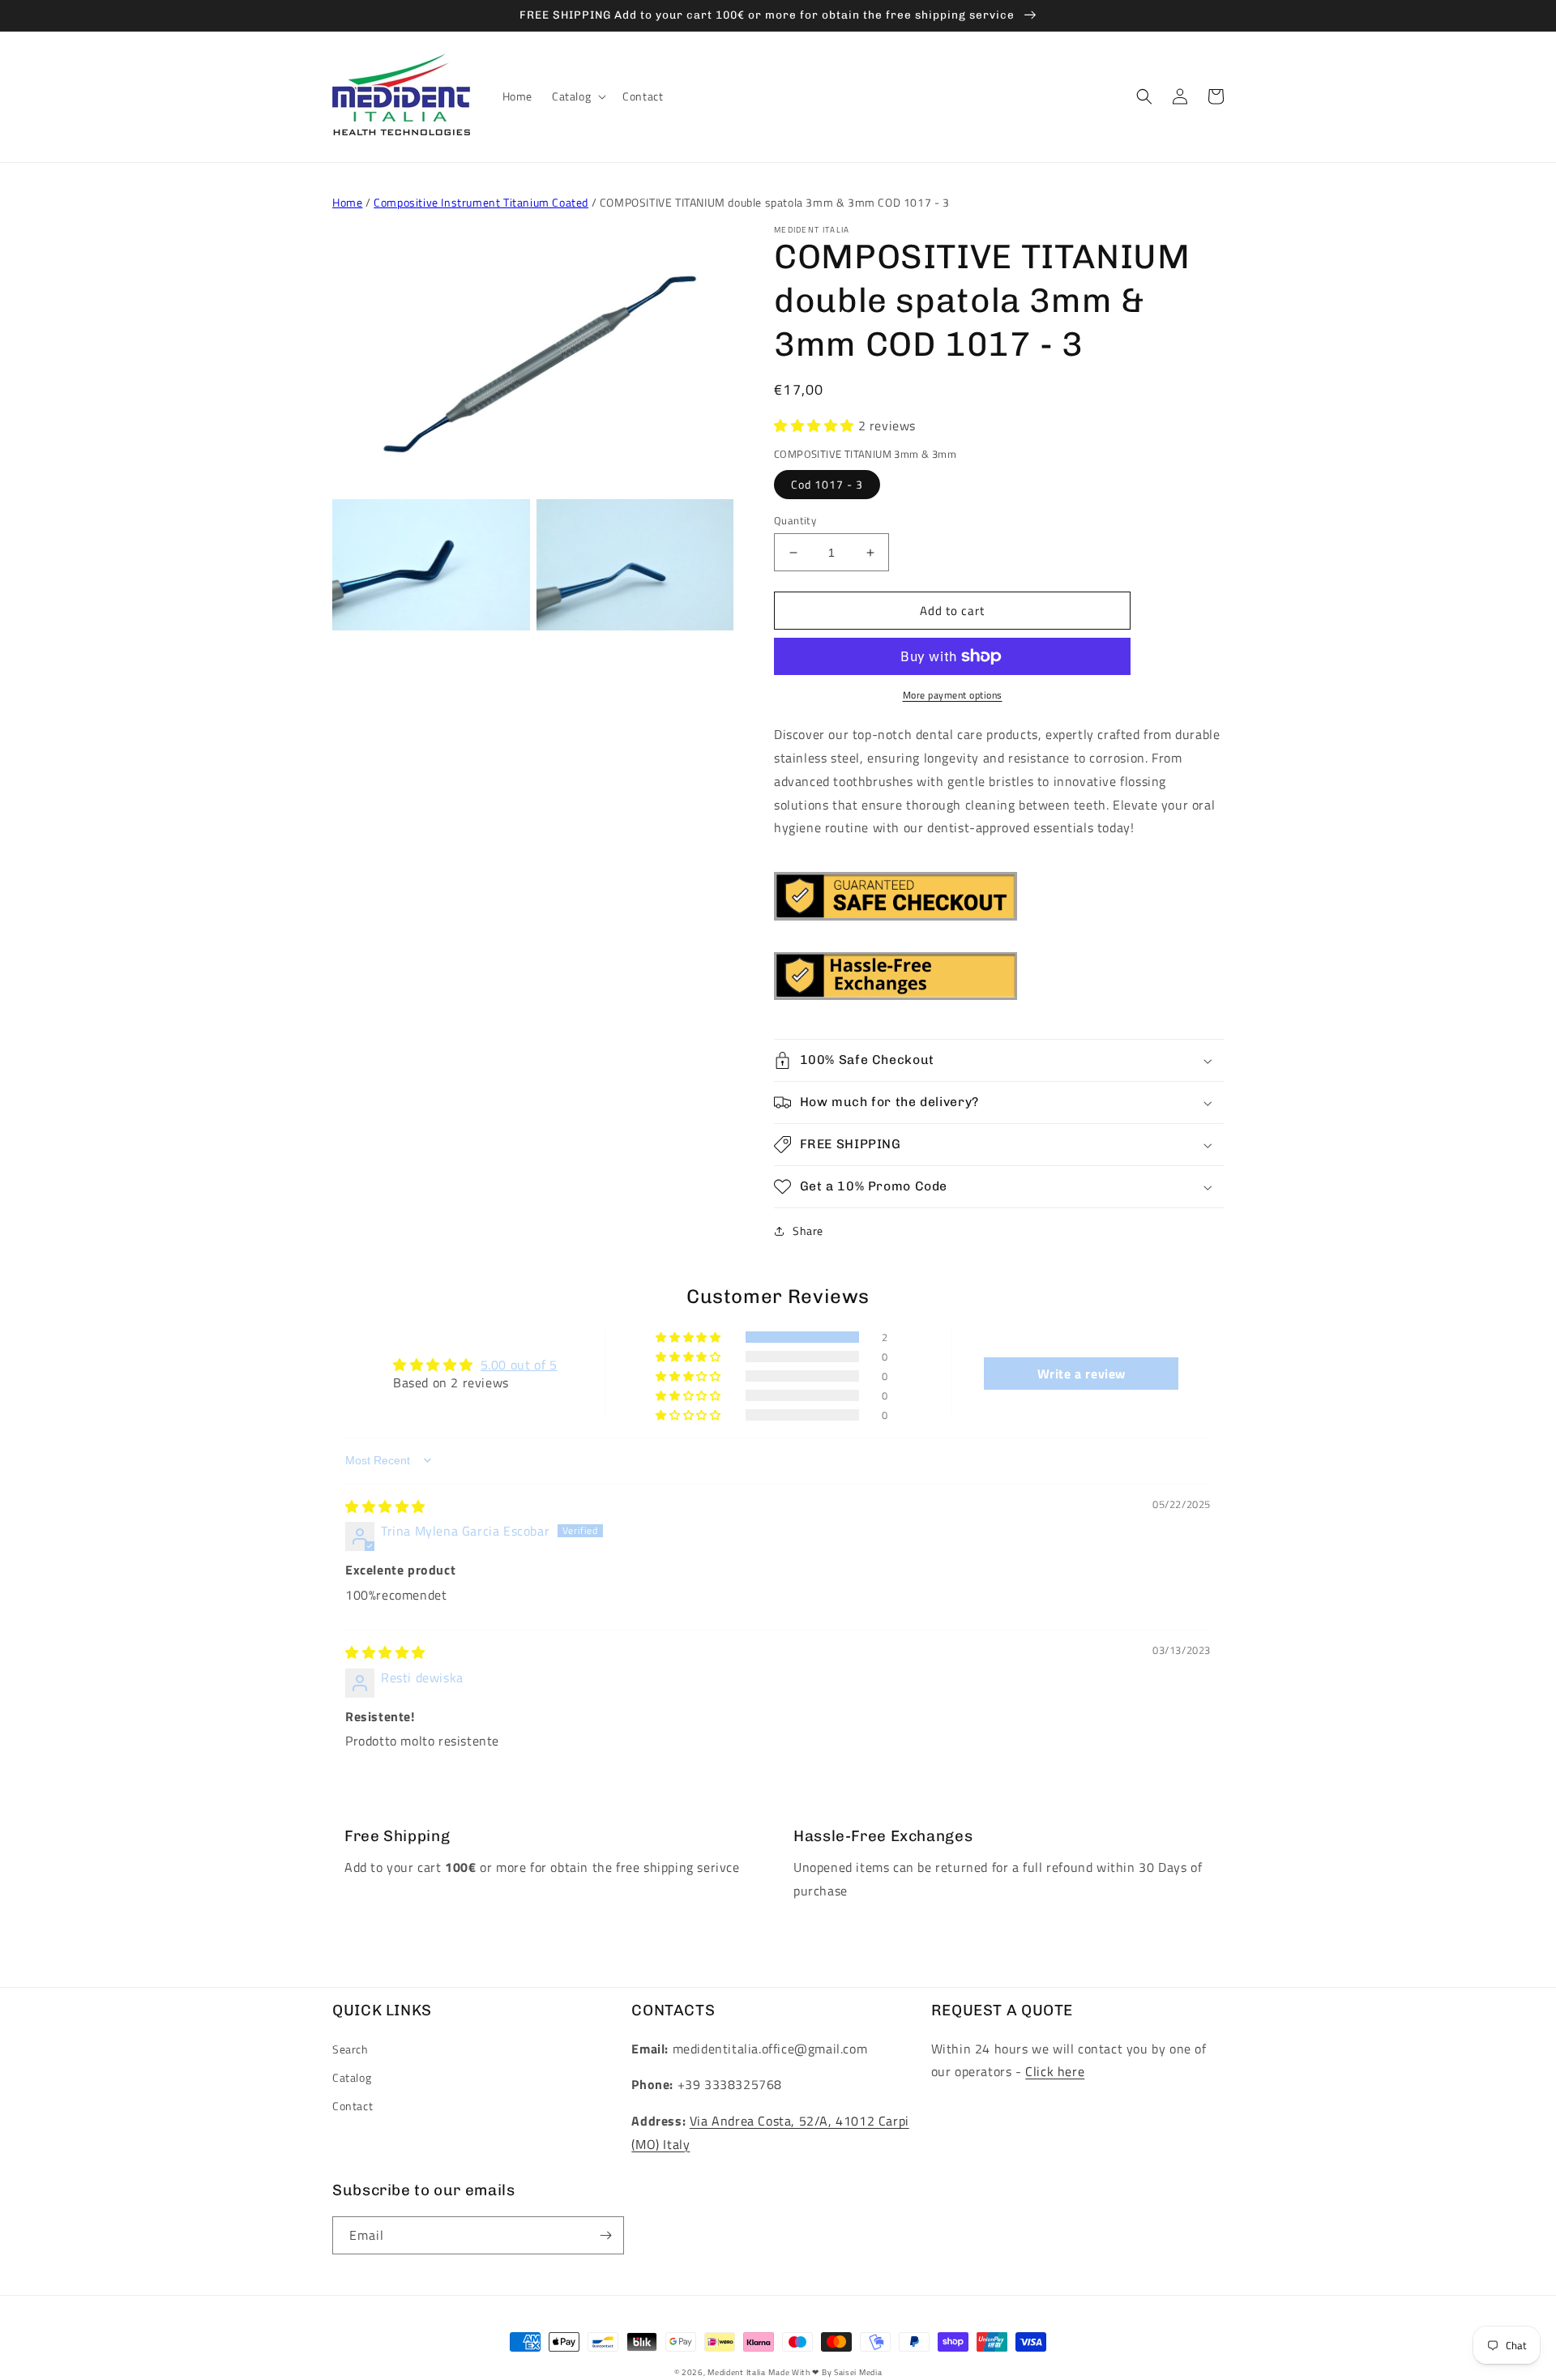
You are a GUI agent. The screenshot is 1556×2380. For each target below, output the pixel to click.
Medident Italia (737, 2372)
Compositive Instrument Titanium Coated (481, 202)
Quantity (795, 521)
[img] (385, 1506)
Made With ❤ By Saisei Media (825, 2372)
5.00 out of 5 (519, 1365)
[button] (577, 96)
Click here (1055, 2071)
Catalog (352, 2077)
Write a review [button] (1082, 1374)
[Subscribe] (605, 2235)
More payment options (953, 695)
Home (347, 202)
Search (351, 2049)
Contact (353, 2106)
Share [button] (808, 1231)
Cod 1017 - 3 (827, 484)
